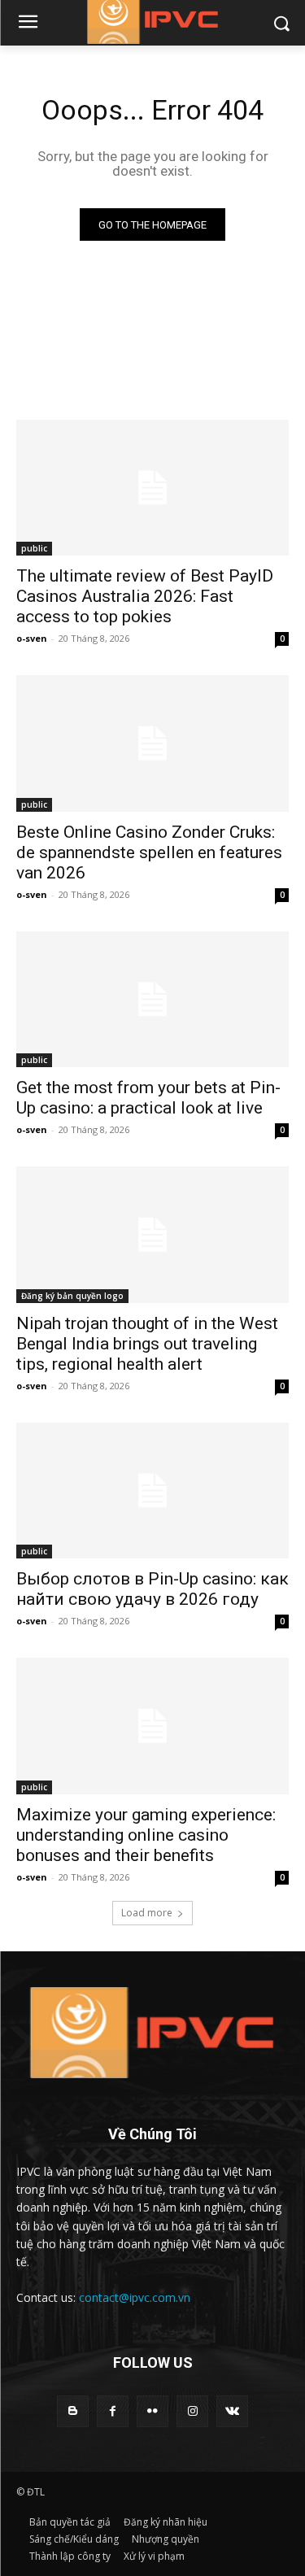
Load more (147, 1913)
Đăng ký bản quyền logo (72, 1296)
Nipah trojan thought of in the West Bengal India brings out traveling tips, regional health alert (147, 1344)
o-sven (32, 638)
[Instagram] (192, 2411)
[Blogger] (73, 2411)
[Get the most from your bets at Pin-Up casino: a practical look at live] (152, 1000)
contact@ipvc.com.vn (135, 2297)
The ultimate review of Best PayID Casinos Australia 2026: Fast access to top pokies (145, 596)
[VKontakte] (232, 2411)
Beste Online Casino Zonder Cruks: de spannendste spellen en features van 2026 (149, 852)
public (34, 548)
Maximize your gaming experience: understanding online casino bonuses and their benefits (146, 1835)
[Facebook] (113, 2411)
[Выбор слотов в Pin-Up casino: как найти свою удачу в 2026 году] (152, 1491)
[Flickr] (152, 2411)
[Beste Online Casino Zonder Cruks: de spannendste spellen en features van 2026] (152, 743)
